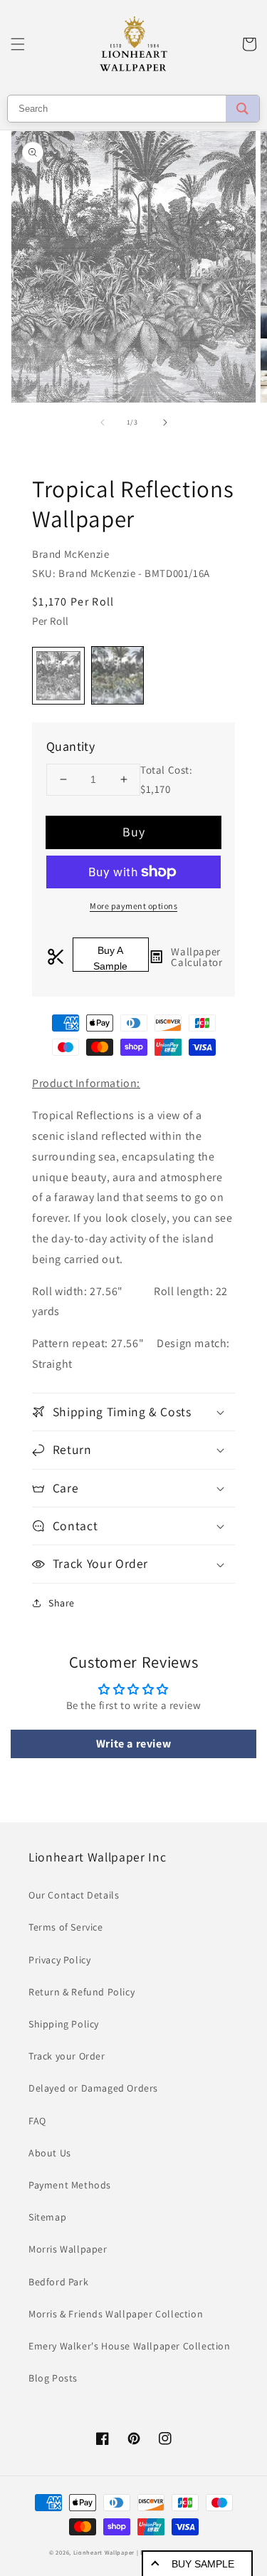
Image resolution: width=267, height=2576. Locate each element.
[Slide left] (103, 422)
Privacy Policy (59, 1960)
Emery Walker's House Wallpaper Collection (130, 2346)
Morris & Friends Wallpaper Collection (116, 2314)
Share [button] (62, 1603)
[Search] (242, 109)
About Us (50, 2153)
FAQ (37, 2121)
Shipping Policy (64, 2024)
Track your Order (67, 2056)
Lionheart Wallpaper (104, 2552)
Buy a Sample (110, 958)
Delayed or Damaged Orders (93, 2088)
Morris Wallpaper (68, 2249)
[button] (18, 44)
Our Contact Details (74, 1895)
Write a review (133, 1744)
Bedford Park (58, 2282)
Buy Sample (203, 2564)
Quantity (70, 746)
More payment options (133, 906)
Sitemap (47, 2217)
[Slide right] (165, 422)
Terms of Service (66, 1927)
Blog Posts (53, 2378)
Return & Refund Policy (82, 1992)
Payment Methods (70, 2185)
